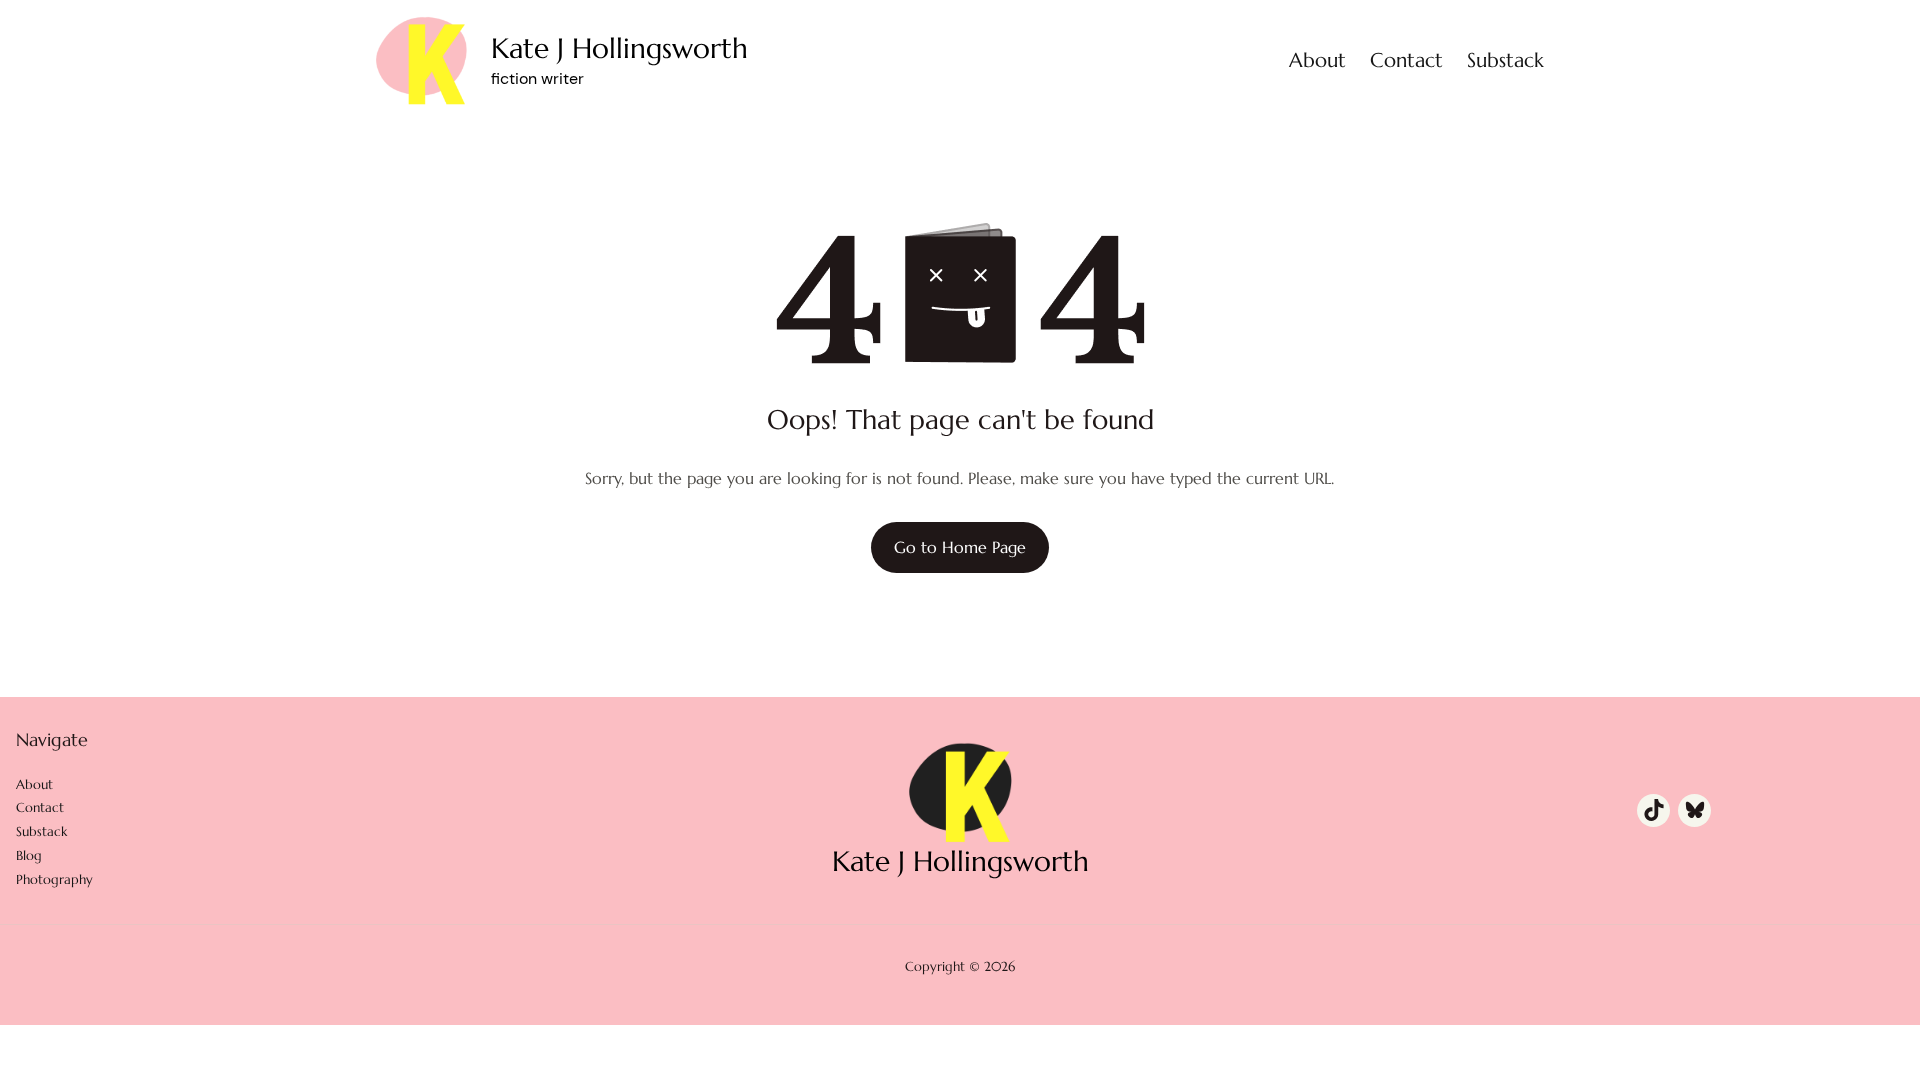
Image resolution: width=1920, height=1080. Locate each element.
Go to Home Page (960, 547)
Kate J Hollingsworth (619, 48)
